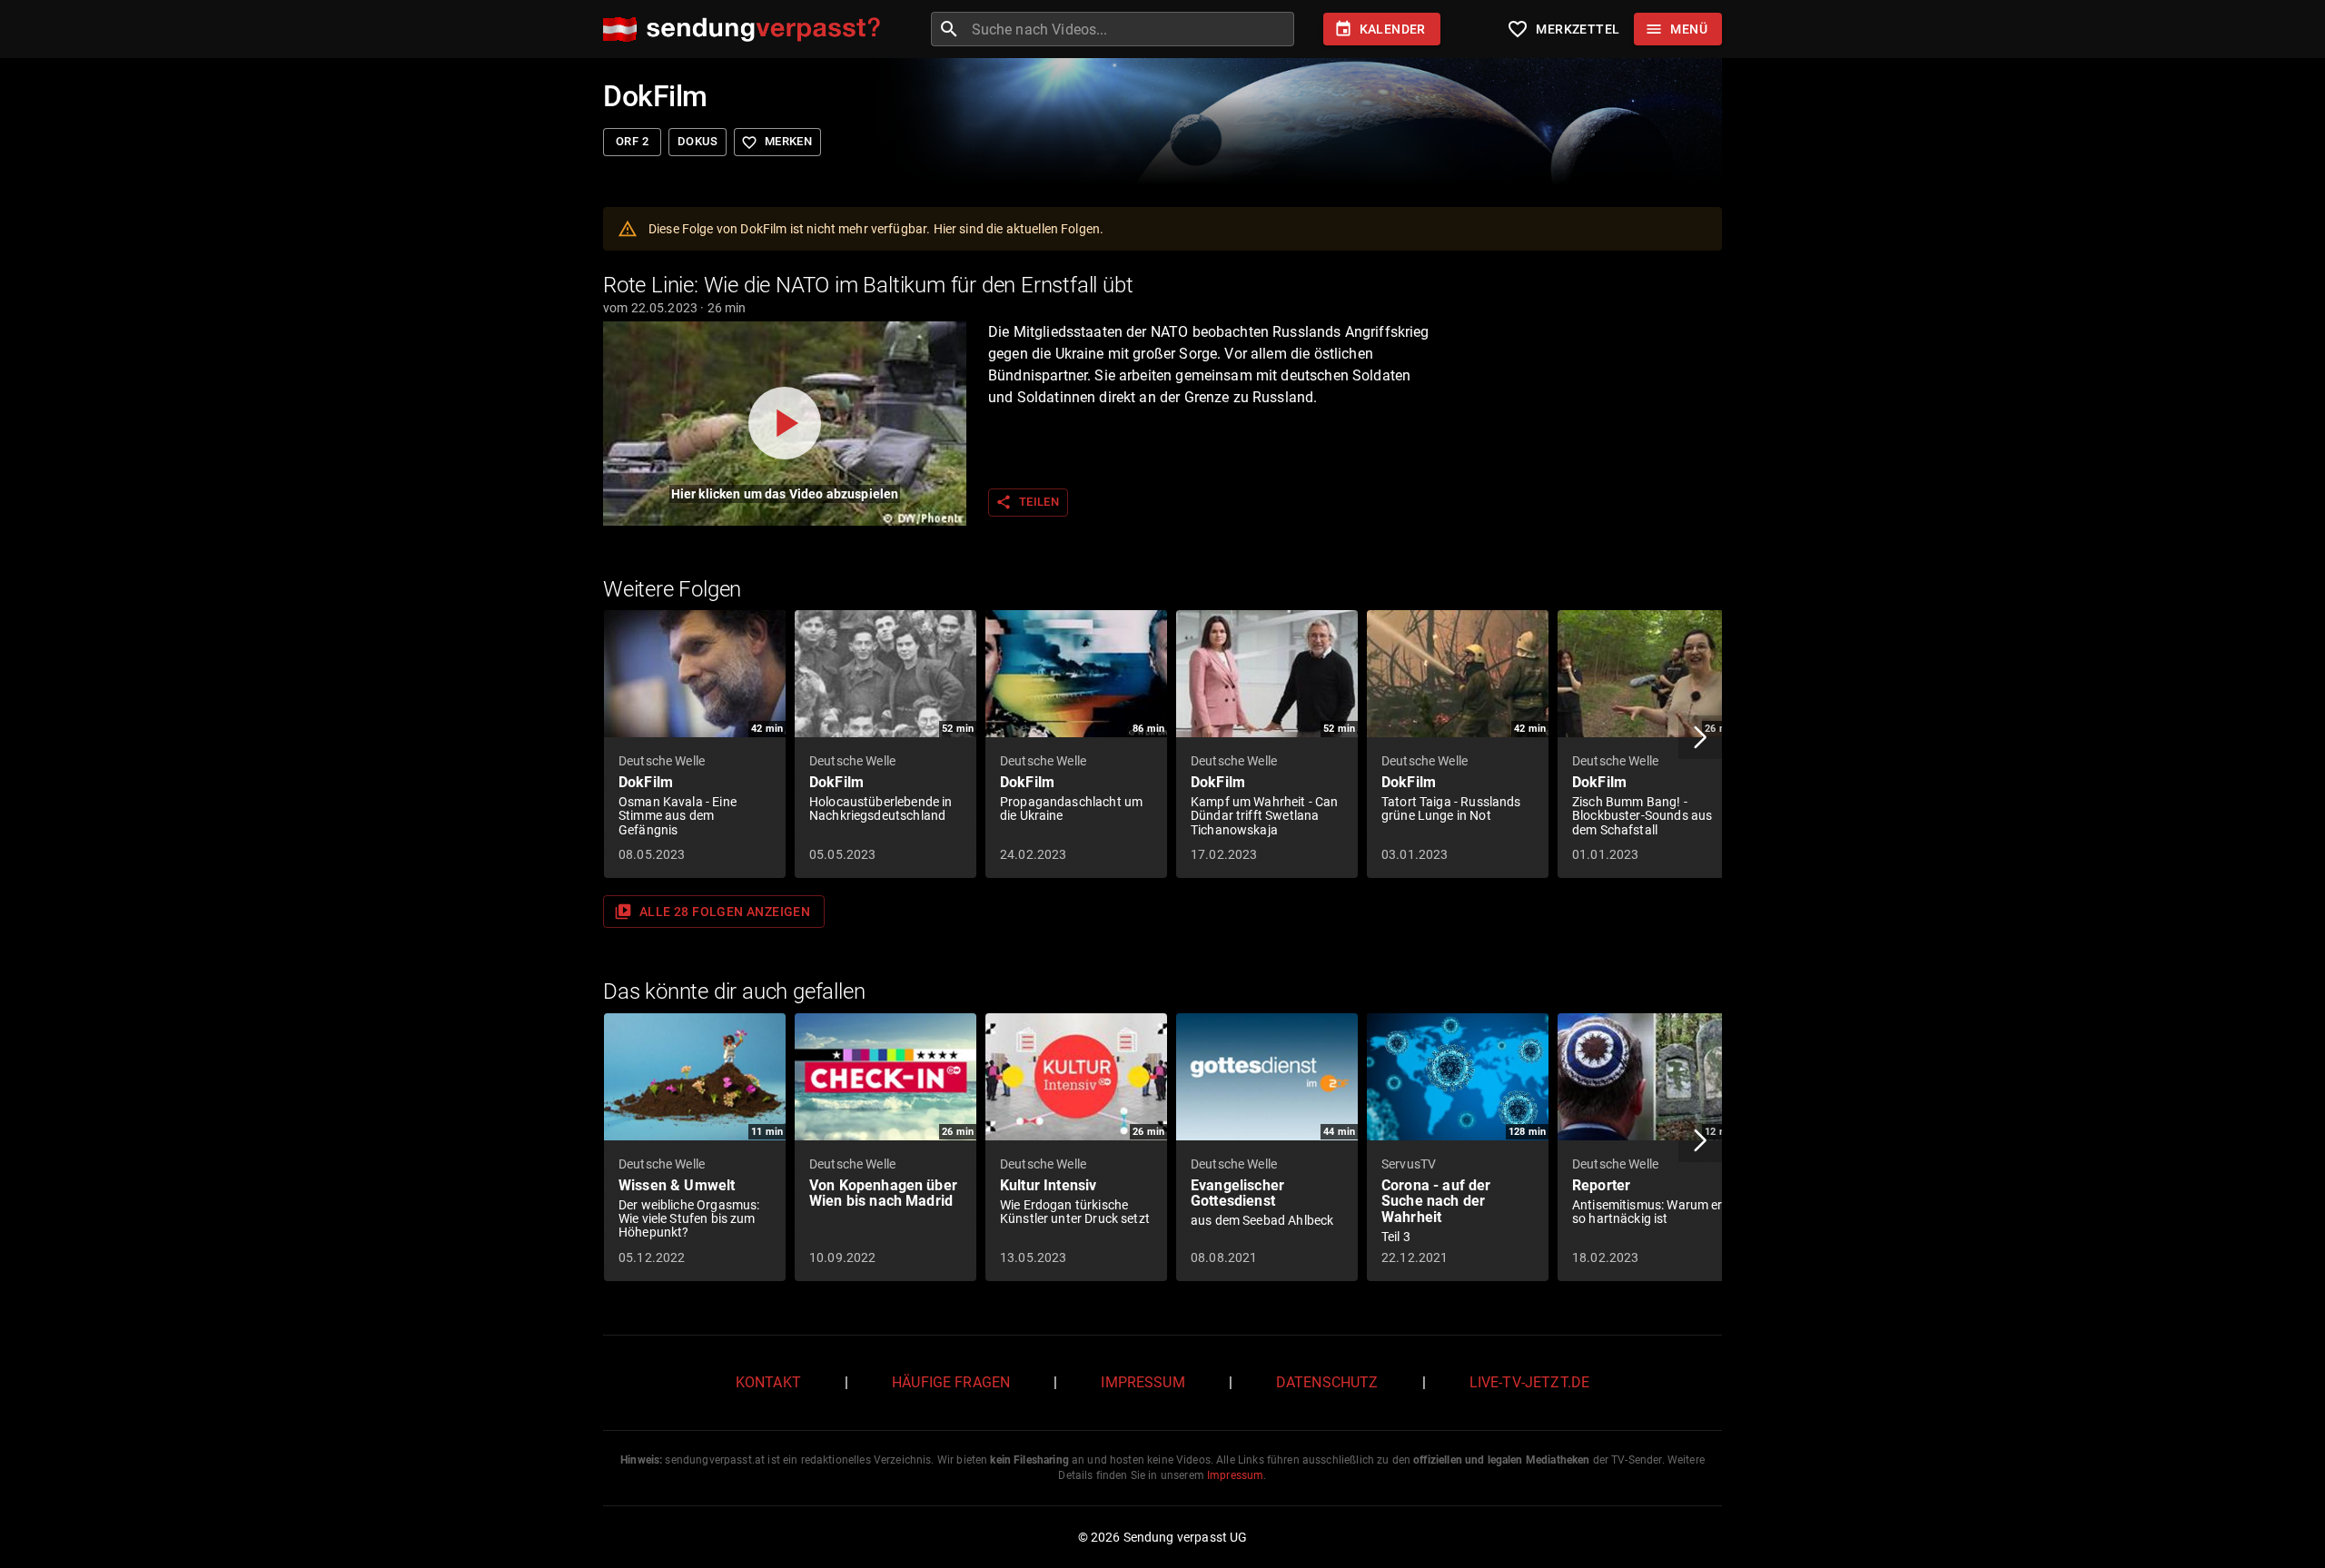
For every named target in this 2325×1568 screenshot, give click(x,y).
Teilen (1027, 502)
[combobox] (1131, 29)
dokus (697, 141)
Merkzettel (1563, 29)
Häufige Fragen (951, 1382)
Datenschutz (1327, 1382)
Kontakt (768, 1382)
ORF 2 (632, 141)
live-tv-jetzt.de (1529, 1382)
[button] (1700, 737)
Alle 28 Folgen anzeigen (712, 912)
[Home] (746, 30)
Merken (777, 143)
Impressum (1143, 1382)
